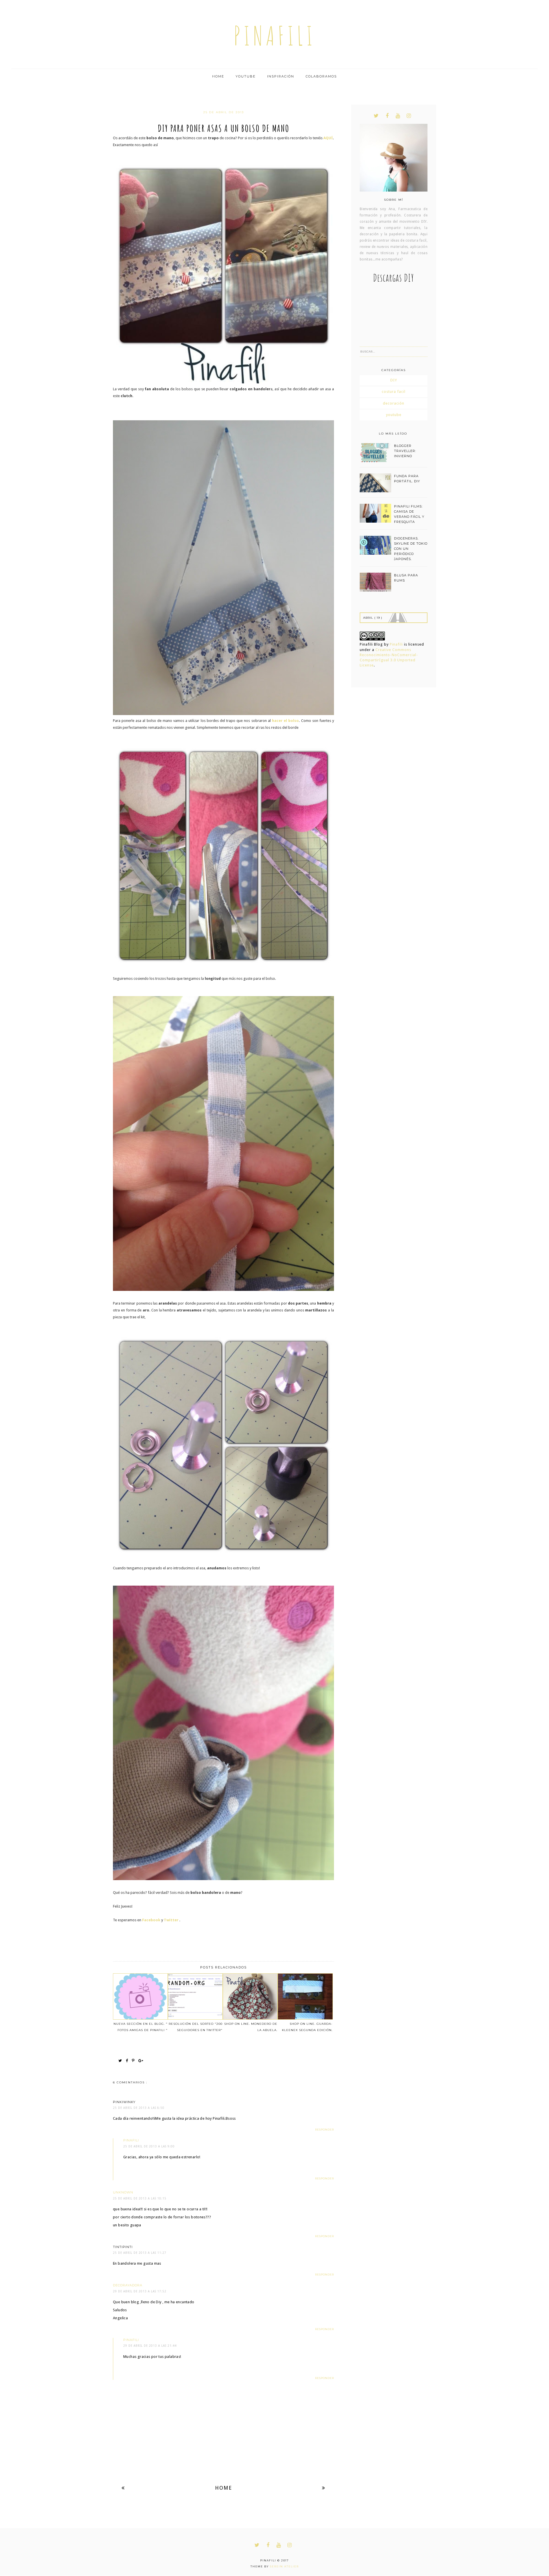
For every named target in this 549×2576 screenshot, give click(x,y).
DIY (394, 380)
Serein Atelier (284, 2566)
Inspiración (281, 76)
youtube (394, 415)
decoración (394, 403)
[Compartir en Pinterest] (135, 2061)
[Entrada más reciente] (123, 2488)
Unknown (123, 2192)
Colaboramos (321, 76)
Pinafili (396, 644)
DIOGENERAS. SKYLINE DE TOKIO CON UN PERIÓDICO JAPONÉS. (411, 549)
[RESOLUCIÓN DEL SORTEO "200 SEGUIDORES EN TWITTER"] (195, 1996)
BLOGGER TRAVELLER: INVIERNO (405, 451)
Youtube (246, 76)
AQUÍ (328, 138)
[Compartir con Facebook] (128, 2061)
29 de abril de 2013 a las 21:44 (150, 2346)
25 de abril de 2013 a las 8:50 (139, 2108)
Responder (325, 2130)
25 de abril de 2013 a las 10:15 (140, 2198)
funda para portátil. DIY (407, 479)
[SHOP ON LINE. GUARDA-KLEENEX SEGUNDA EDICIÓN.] (305, 1996)
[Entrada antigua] (324, 2488)
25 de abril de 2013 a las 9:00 (149, 2146)
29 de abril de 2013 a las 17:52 (140, 2291)
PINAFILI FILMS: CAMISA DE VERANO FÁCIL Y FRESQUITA (409, 514)
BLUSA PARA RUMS (406, 578)
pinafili (275, 36)
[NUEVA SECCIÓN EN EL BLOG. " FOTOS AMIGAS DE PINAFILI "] (140, 1996)
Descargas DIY (394, 278)
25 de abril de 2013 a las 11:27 (140, 2253)
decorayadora (128, 2285)
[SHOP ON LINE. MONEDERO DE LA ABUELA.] (250, 1996)
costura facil (394, 392)
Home (218, 76)
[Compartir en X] (122, 2061)
